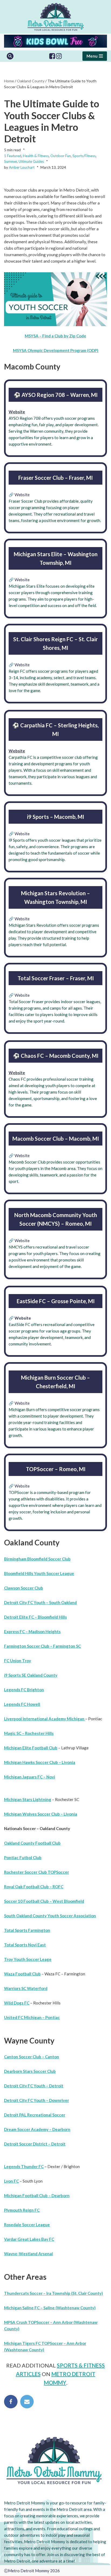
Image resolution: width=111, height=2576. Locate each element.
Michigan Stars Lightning (28, 1799)
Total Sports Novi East (25, 1945)
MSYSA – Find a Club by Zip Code (55, 336)
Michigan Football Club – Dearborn (37, 2196)
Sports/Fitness (84, 156)
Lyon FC (11, 2181)
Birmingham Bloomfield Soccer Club (37, 1559)
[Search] (10, 56)
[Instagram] (59, 56)
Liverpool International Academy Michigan (45, 1719)
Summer (11, 161)
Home (9, 81)
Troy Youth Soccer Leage (28, 1959)
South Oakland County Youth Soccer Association (50, 1916)
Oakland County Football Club (32, 1843)
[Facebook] (52, 56)
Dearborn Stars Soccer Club (30, 2071)
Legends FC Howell (22, 1704)
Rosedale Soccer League (27, 2225)
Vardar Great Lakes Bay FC (29, 2239)
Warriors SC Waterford (26, 1988)
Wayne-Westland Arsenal (28, 2254)
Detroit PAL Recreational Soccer (35, 2115)
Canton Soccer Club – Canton (32, 2057)
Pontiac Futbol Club (23, 1858)
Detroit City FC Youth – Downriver (37, 2100)
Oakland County (31, 81)
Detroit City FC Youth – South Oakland (40, 1602)
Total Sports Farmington (27, 1930)
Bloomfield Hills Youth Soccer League (39, 1573)
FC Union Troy (18, 1661)
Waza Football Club (22, 1974)
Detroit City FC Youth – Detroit (34, 2086)
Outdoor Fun (61, 156)
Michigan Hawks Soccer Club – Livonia (40, 1762)
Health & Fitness (36, 156)
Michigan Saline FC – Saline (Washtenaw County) (50, 2308)
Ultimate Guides (31, 161)
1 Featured (13, 156)
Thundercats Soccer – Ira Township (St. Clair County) (53, 2293)
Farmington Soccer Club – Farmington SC (42, 1646)
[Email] (27, 2402)
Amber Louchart (22, 167)
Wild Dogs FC (17, 2003)
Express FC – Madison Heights (32, 1631)
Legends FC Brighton (24, 1690)
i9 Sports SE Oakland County (31, 1675)
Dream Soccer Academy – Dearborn (37, 2129)
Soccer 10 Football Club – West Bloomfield (44, 1901)
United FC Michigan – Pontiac (32, 2017)
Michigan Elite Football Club (31, 1748)
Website (17, 412)
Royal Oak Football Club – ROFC (34, 1887)
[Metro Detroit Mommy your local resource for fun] (56, 17)
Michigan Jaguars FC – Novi (30, 1777)
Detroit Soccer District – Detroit (35, 2144)
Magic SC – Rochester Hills (29, 1733)
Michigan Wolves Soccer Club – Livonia (41, 1814)
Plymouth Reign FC (22, 2210)
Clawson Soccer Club (24, 1588)
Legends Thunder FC (24, 2166)
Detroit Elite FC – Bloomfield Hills (35, 1617)
